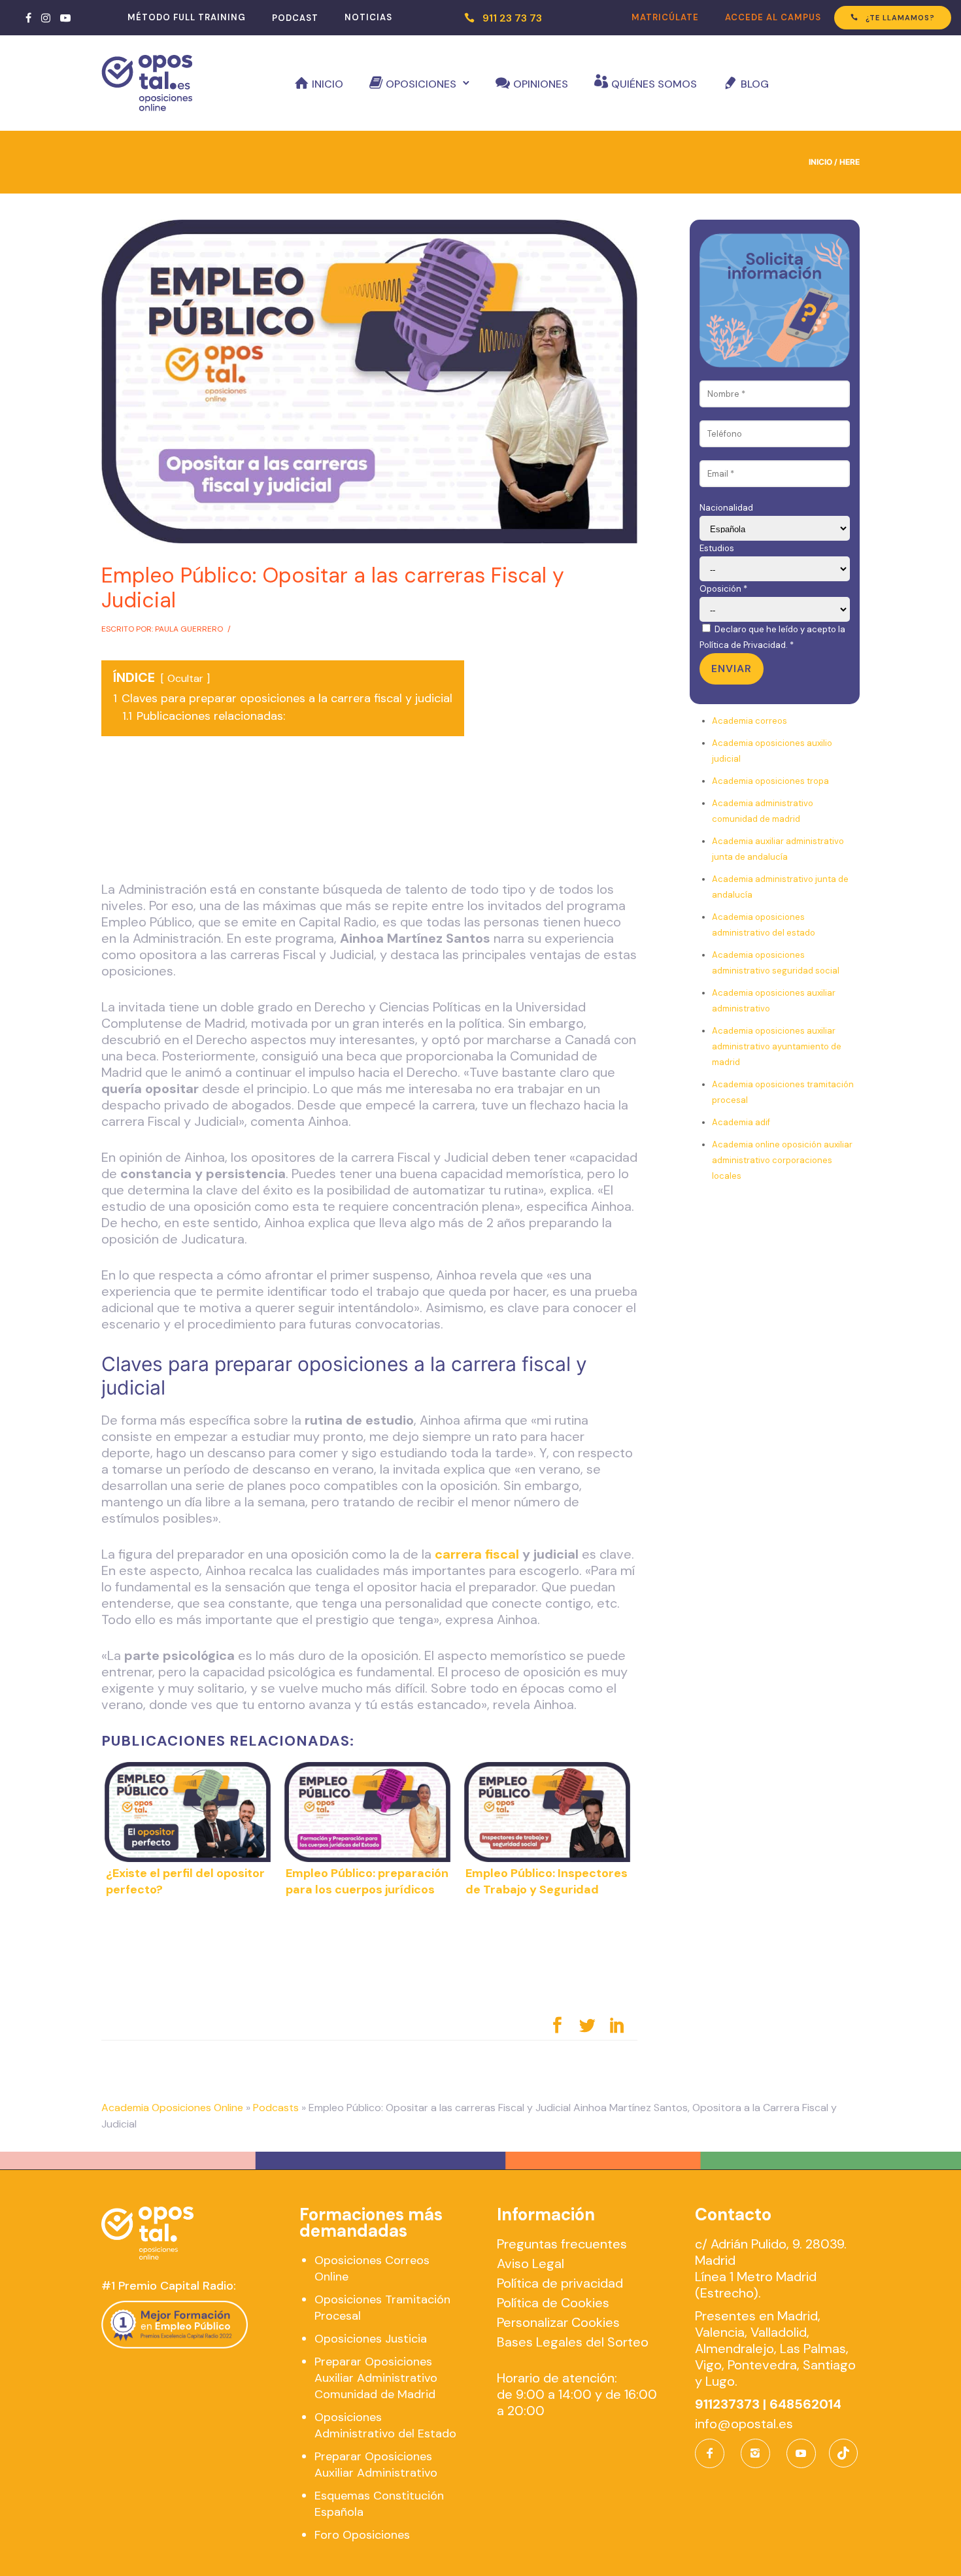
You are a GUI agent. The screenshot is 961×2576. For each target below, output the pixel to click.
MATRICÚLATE (665, 17)
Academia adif (741, 1122)
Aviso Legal (531, 2263)
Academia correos (750, 721)
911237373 (727, 2404)
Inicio (328, 84)
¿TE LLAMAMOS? (900, 18)
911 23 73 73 (512, 18)
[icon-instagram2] (759, 2453)
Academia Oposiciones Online (172, 2108)
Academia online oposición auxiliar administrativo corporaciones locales (782, 1160)
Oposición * (723, 589)
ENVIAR (732, 669)
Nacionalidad (726, 508)
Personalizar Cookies (558, 2322)
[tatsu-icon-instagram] (46, 18)
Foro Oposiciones (362, 2535)
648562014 (805, 2404)
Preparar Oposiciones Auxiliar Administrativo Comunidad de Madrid (376, 2378)
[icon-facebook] (713, 2453)
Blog (755, 84)
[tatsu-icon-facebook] (28, 18)
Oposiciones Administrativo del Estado (385, 2425)
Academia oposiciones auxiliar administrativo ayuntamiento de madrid (777, 1046)
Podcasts (276, 2108)
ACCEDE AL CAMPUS (773, 17)
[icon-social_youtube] (801, 2453)
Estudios (717, 548)
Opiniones (541, 84)
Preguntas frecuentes (562, 2244)
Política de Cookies (553, 2303)
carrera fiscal (477, 1554)
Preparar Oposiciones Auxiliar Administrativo (376, 2465)
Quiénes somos (654, 84)
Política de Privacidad (743, 645)
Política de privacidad (560, 2283)
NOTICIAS (368, 17)
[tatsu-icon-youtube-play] (65, 18)
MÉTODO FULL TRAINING (187, 17)
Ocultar (185, 678)
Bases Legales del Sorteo (573, 2342)
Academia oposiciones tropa (770, 781)
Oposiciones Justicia (371, 2339)
